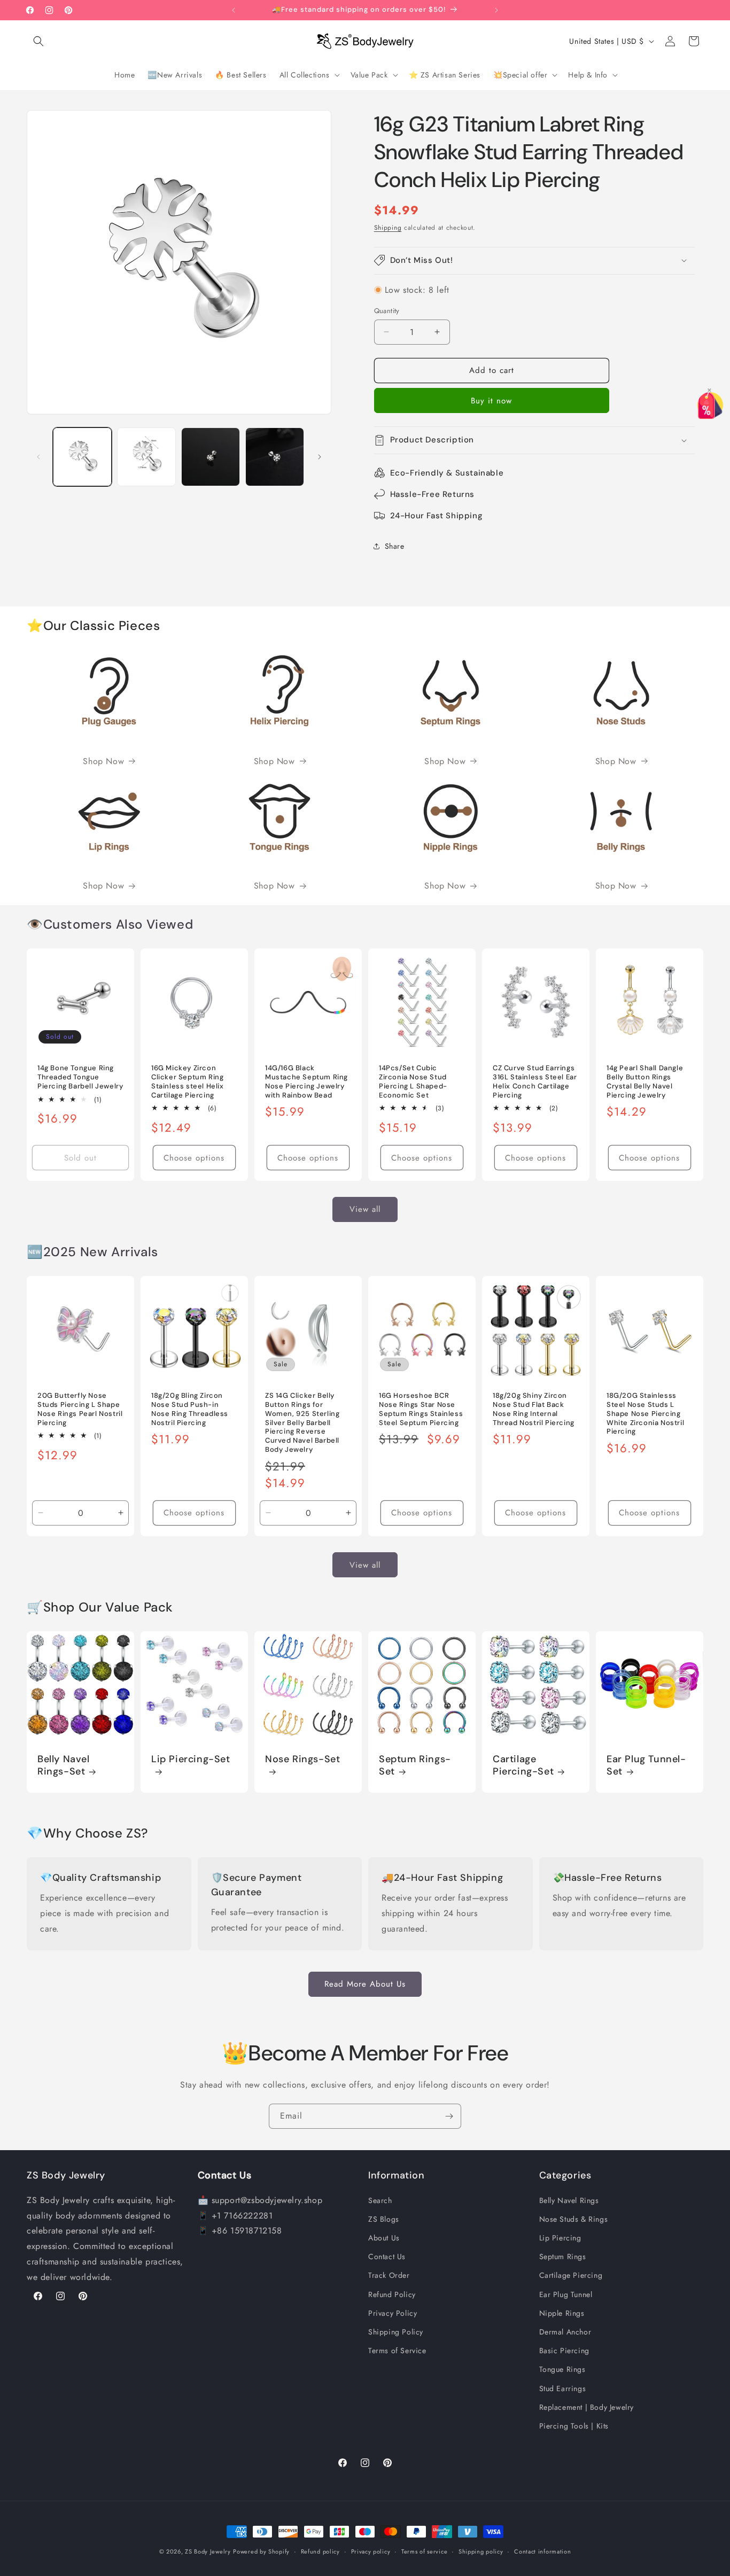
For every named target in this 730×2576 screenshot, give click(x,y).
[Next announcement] (496, 10)
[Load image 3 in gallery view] (211, 457)
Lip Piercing (560, 2238)
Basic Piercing (564, 2351)
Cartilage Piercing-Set (523, 1765)
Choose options (194, 1157)
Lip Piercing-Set (191, 1759)
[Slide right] (320, 457)
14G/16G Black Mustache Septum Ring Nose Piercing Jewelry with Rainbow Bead (306, 1082)
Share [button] (395, 546)
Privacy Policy (393, 2313)
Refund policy (320, 2551)
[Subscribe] (449, 2116)
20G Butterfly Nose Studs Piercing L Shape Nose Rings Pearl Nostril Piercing (80, 1409)
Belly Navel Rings (569, 2200)
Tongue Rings (562, 2369)
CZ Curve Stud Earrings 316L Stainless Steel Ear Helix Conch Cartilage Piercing (535, 1082)
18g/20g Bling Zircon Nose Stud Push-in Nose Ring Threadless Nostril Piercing (190, 1409)
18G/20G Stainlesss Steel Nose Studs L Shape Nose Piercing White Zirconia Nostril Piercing (645, 1414)
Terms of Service (397, 2351)
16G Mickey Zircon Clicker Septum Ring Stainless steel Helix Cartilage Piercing (188, 1082)
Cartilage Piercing (571, 2275)
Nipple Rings (562, 2313)
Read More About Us (365, 1984)
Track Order (389, 2275)
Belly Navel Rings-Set (64, 1765)
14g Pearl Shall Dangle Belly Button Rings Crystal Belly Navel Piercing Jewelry (645, 1082)
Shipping (388, 228)
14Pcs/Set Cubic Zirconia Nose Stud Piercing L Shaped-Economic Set (413, 1082)
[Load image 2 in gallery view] (146, 457)
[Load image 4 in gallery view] (275, 457)
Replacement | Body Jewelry (587, 2407)
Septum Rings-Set (415, 1765)
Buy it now (491, 401)
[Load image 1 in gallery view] (82, 457)
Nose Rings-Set (302, 1759)
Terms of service (424, 2551)
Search (380, 2200)
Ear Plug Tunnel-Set (646, 1765)
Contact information (542, 2551)
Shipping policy (481, 2551)
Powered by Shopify (261, 2551)
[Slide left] (38, 457)
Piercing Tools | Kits (574, 2426)
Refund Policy (392, 2294)
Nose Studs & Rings (574, 2219)
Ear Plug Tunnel (566, 2294)
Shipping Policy (396, 2332)
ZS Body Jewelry (208, 2551)
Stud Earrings (563, 2388)
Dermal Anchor (565, 2332)
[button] (38, 41)
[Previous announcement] (234, 10)
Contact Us (387, 2256)
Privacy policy (371, 2551)
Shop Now (103, 761)
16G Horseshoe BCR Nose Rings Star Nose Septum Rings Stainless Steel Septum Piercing (421, 1409)
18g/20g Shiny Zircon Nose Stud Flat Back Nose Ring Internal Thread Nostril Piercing (534, 1409)
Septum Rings (563, 2256)
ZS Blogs (384, 2219)
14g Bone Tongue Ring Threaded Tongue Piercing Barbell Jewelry (80, 1077)
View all (365, 1209)
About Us (384, 2238)
